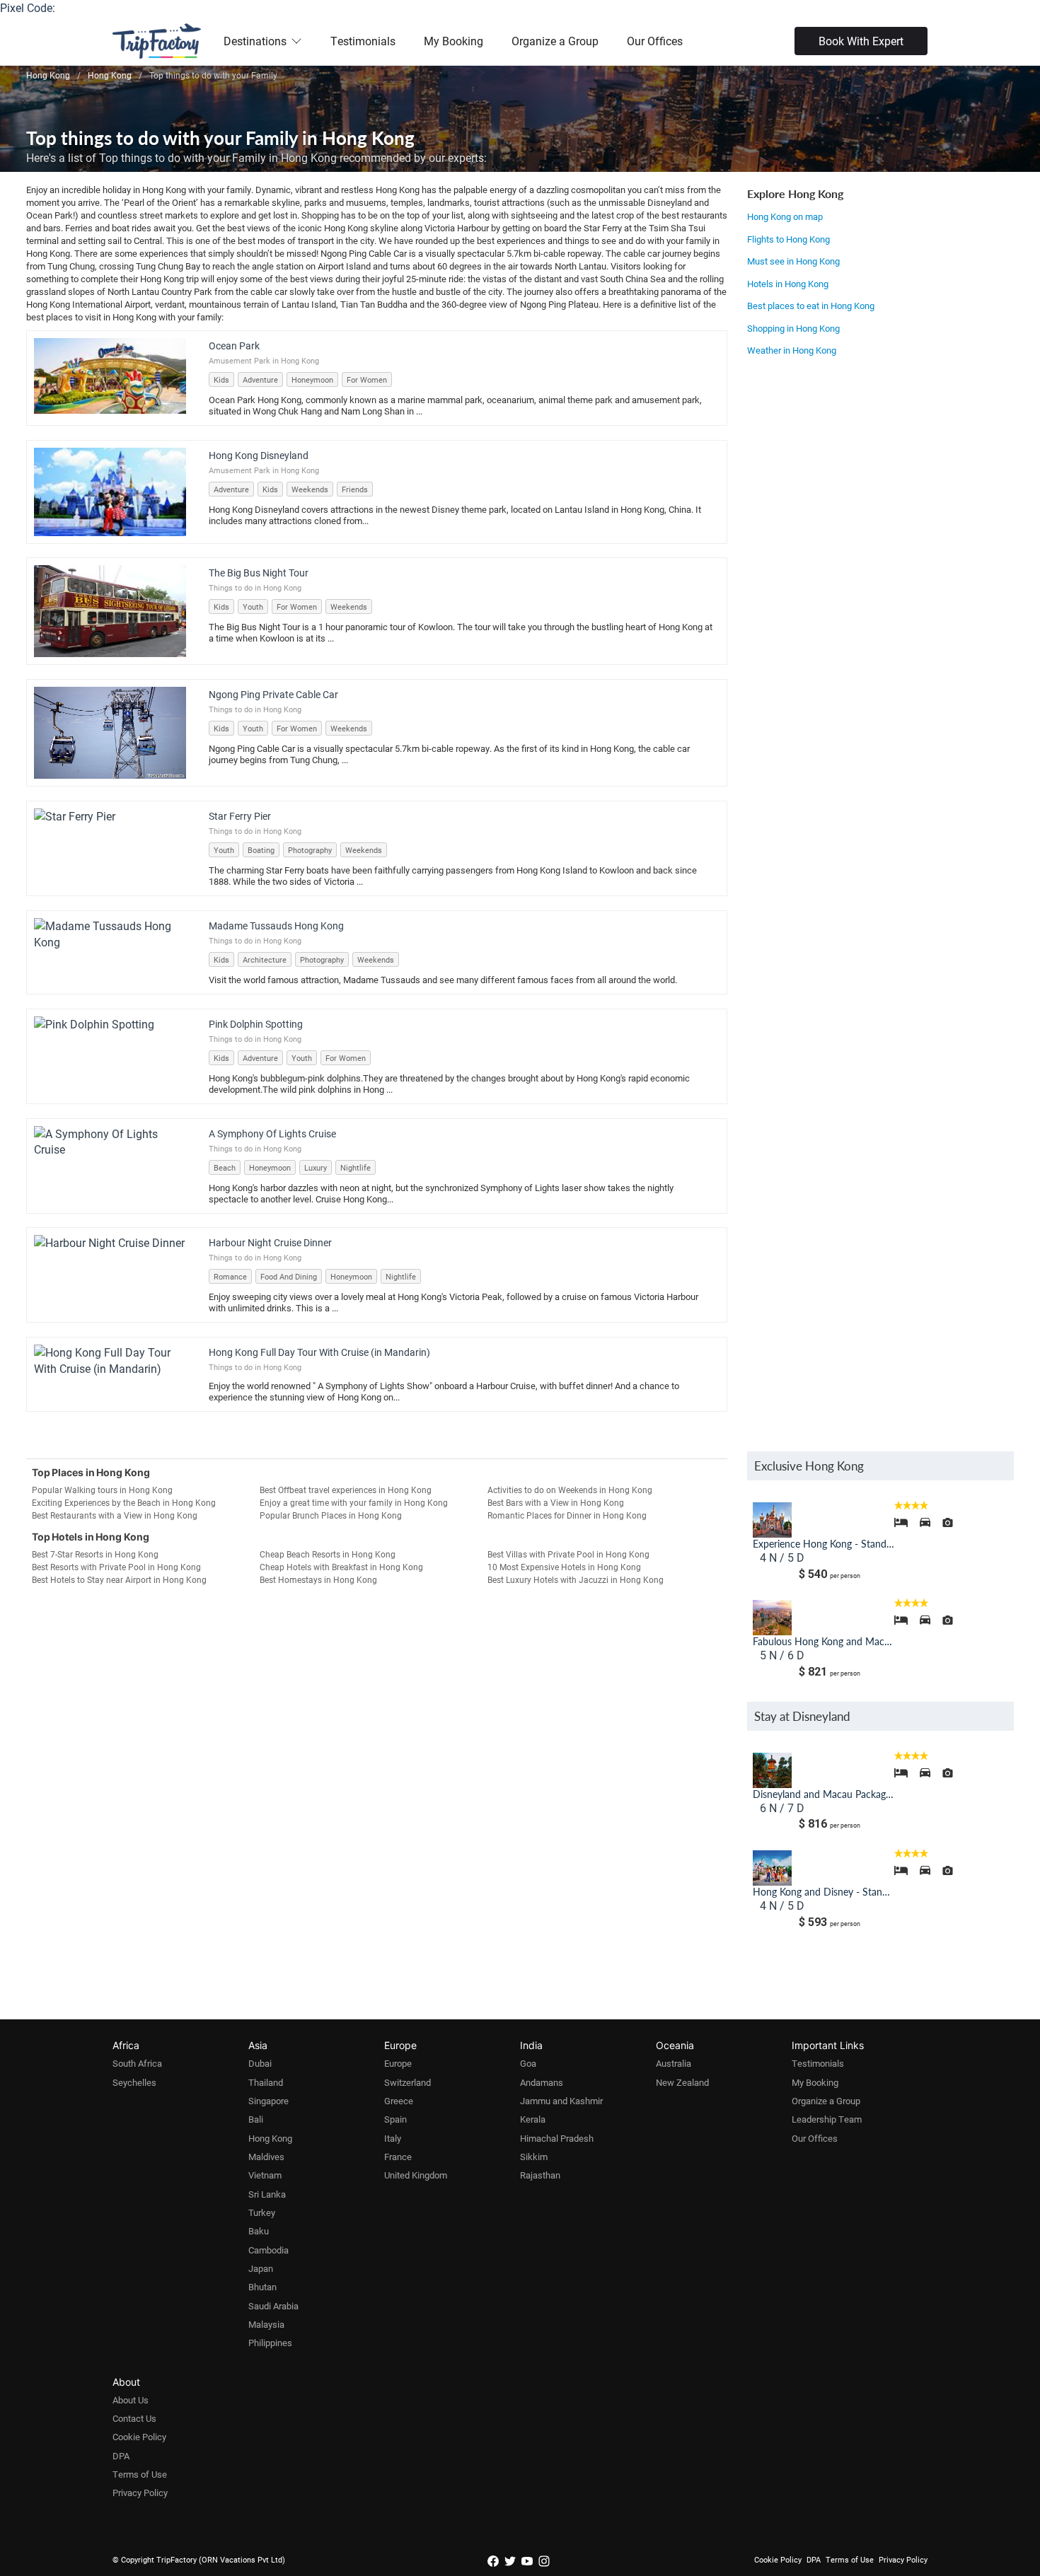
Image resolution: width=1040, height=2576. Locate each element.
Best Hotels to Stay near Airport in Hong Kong (119, 1579)
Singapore (268, 2101)
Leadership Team (827, 2119)
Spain (395, 2119)
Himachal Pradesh (557, 2138)
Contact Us (134, 2418)
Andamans (542, 2082)
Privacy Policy (140, 2493)
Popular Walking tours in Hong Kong (102, 1490)
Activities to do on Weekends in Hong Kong (570, 1490)
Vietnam (265, 2175)
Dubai (260, 2063)
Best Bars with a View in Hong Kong (556, 1502)
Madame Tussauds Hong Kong (276, 926)
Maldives (266, 2157)
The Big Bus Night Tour (259, 573)
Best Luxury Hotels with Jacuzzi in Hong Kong (576, 1579)
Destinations (255, 41)
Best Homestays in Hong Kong (318, 1579)
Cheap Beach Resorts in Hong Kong (328, 1554)
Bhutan (262, 2287)
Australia (674, 2063)
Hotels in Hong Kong (788, 284)
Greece (399, 2101)
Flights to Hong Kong (788, 239)
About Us (131, 2400)
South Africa (137, 2063)
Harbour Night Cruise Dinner (270, 1242)
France (398, 2157)
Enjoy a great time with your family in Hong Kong (354, 1502)
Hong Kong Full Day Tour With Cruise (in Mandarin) (319, 1352)
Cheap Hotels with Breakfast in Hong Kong (341, 1567)
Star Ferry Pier (240, 816)
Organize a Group (555, 41)
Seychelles (134, 2082)
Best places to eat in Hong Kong (811, 306)
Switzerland (408, 2082)
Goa (528, 2063)
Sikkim (534, 2157)
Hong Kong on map (785, 216)
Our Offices (655, 41)
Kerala (533, 2119)
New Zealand (682, 2082)
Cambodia (268, 2250)
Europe (398, 2063)
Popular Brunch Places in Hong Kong (331, 1515)
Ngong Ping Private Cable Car (273, 694)
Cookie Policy (139, 2437)
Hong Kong (270, 2138)
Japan (261, 2268)
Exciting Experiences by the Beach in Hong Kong (124, 1502)
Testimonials (363, 41)
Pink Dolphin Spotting (256, 1024)
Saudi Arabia (273, 2306)
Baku (259, 2231)
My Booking (453, 41)
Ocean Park (234, 346)
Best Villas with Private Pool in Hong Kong (568, 1554)
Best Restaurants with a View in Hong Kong (115, 1515)
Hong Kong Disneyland (259, 455)
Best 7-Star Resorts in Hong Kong (95, 1554)
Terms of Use (140, 2474)
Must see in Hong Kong (793, 261)
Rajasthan (540, 2175)
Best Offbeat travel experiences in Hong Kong (346, 1490)
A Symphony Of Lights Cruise (272, 1133)
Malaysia (266, 2324)
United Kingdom (416, 2175)
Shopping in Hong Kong (793, 328)
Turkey (262, 2212)
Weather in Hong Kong (792, 350)
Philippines (270, 2343)
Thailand (266, 2082)
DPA (121, 2456)
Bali (256, 2119)
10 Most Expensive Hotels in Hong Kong (564, 1567)
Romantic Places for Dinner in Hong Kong (567, 1515)
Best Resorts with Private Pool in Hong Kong (116, 1567)
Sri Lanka (267, 2194)
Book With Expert (861, 41)
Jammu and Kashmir (561, 2101)
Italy (393, 2138)
